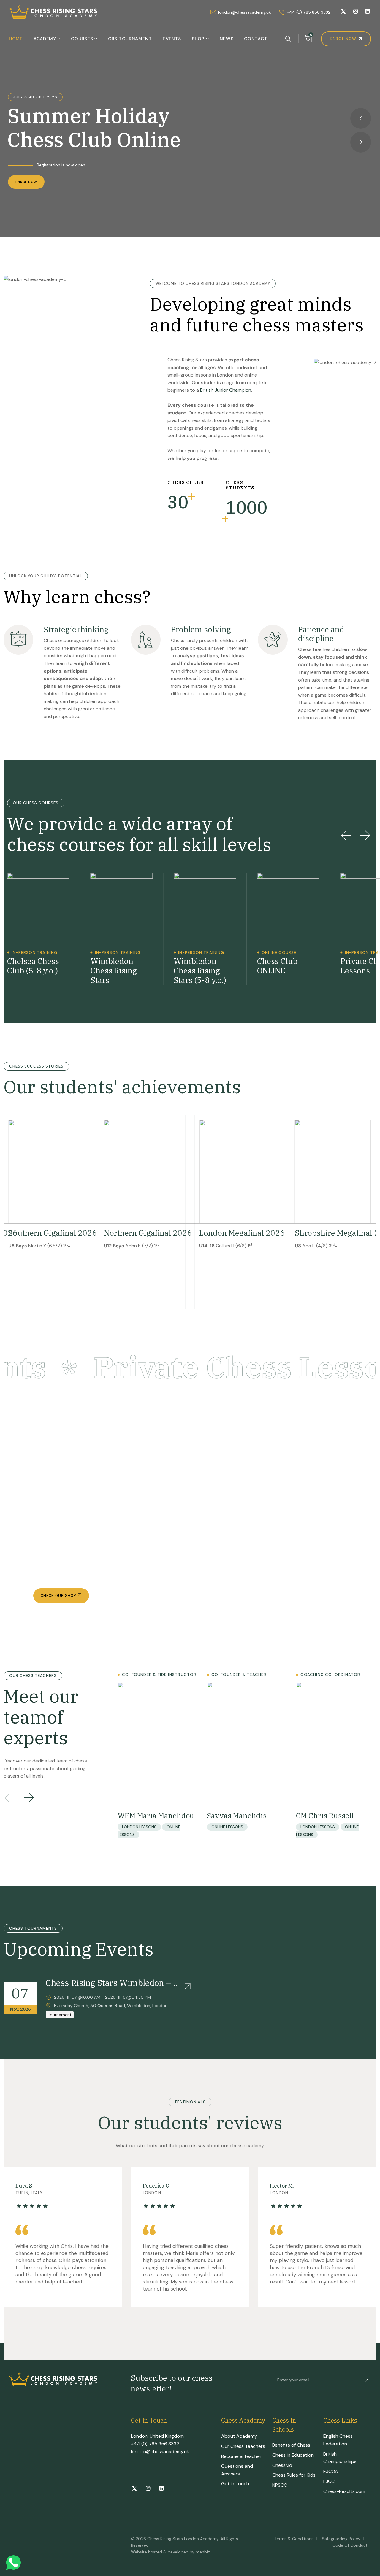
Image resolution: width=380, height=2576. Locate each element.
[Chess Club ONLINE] (255, 924)
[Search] (288, 39)
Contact (256, 39)
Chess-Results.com (344, 2491)
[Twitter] (343, 12)
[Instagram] (356, 12)
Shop (198, 39)
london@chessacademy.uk (160, 2452)
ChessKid (282, 2465)
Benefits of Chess (291, 2445)
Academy (45, 39)
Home (16, 39)
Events (172, 39)
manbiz (203, 2552)
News (227, 39)
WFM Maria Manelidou (156, 1816)
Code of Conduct (350, 2545)
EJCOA (331, 2471)
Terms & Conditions (294, 2539)
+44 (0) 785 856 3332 (155, 2444)
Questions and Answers (237, 2470)
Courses (82, 39)
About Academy (239, 2436)
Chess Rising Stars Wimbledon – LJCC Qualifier (108, 1983)
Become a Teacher (241, 2456)
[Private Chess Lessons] (338, 924)
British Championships (340, 2458)
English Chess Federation (338, 2440)
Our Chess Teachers (243, 2446)
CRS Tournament (130, 39)
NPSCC (280, 2485)
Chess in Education (293, 2455)
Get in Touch (235, 2484)
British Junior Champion (226, 390)
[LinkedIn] (367, 12)
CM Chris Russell (325, 1816)
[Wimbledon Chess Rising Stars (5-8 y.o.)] (171, 929)
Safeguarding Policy (341, 2539)
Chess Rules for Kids (294, 2475)
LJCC (329, 2481)
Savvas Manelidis (237, 1816)
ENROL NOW (26, 182)
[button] (346, 835)
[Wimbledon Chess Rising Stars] (88, 929)
